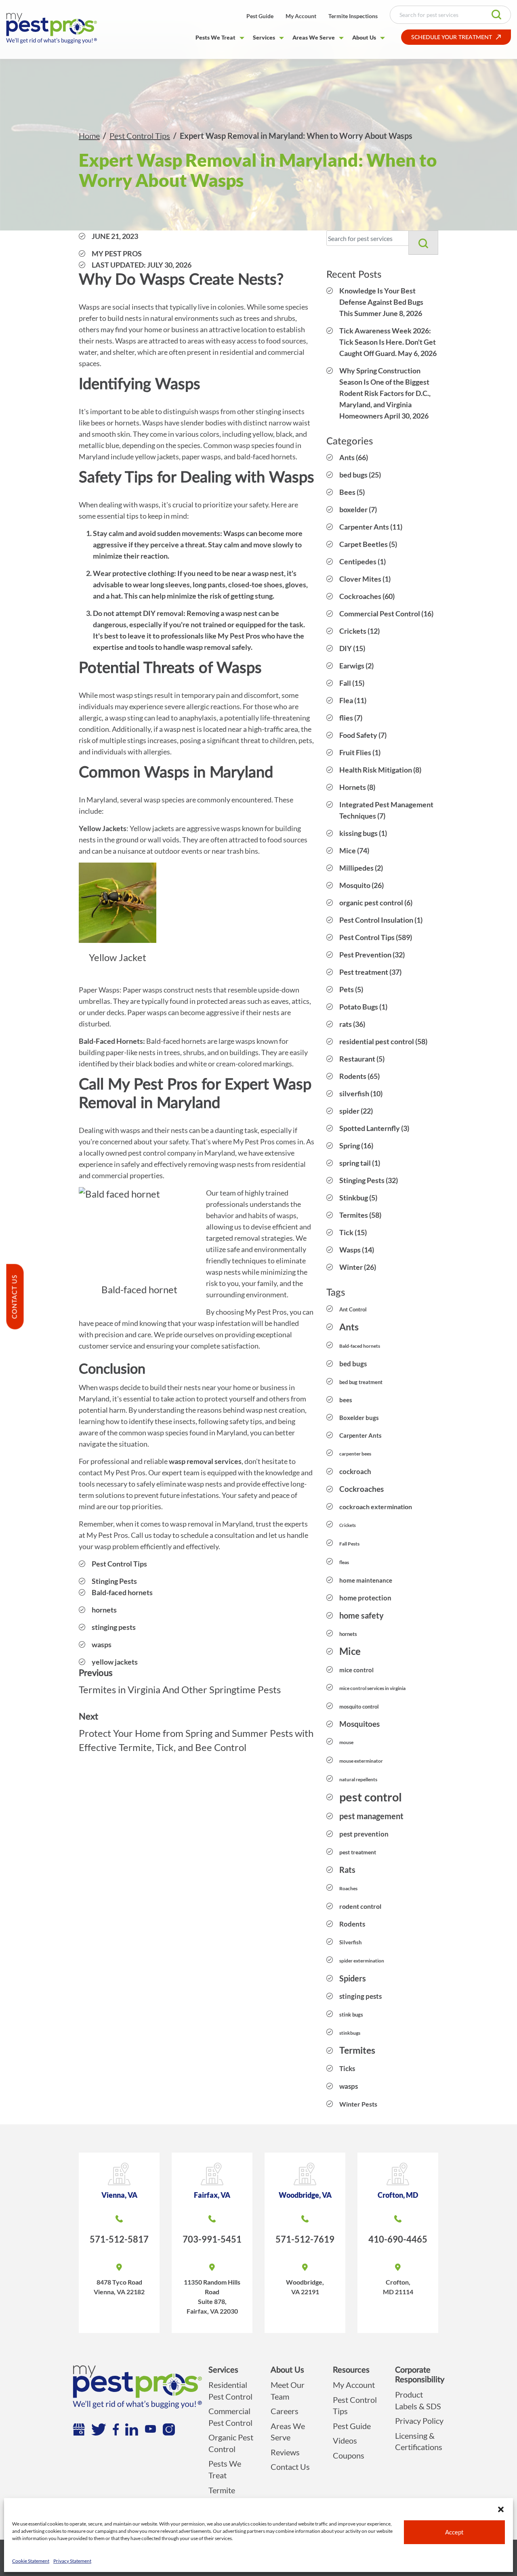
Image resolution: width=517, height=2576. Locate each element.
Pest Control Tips (140, 136)
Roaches (348, 1888)
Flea (346, 700)
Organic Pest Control (231, 2443)
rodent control (360, 1906)
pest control (371, 1797)
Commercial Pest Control (380, 614)
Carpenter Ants (364, 527)
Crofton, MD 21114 (398, 2287)
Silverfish (350, 1942)
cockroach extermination (376, 1507)
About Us (364, 37)
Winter (351, 1267)
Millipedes (356, 868)
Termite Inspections (353, 16)
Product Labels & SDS (418, 2400)
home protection (365, 1598)
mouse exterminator (361, 1761)
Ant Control (353, 1309)
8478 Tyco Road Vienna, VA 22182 (119, 2287)
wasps (102, 1644)
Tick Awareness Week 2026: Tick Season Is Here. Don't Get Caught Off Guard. (388, 342)
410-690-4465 (398, 2239)
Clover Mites (360, 579)
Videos (345, 2440)
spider (349, 1111)
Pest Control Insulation (376, 920)
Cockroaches (360, 596)
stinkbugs (350, 2033)
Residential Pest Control (230, 2391)
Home (89, 136)
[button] (501, 2508)
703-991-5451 (212, 2239)
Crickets (353, 631)
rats (346, 1024)
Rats (347, 1870)
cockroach (355, 1471)
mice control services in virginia (372, 1688)
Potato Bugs (359, 1007)
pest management (371, 1816)
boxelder (353, 509)
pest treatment (358, 1852)
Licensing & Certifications (419, 2441)
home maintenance (366, 1580)
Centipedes (358, 561)
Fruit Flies (355, 752)
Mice (348, 850)
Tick (346, 1232)
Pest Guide (260, 16)
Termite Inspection (227, 2496)
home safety (361, 1615)
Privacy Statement (72, 2561)
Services (264, 37)
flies (346, 718)
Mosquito (355, 885)
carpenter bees (355, 1454)
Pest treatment (364, 972)
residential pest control (377, 1041)
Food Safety (358, 735)
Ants (347, 457)
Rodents (353, 1076)
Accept (454, 2532)
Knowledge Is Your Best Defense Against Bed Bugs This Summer (381, 302)
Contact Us (290, 2467)
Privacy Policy (419, 2421)
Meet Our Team (288, 2391)
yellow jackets (115, 1662)
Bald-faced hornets (122, 1592)
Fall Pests (349, 1544)
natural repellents (358, 1779)
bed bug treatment (361, 1382)
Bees (347, 492)
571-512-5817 (119, 2239)
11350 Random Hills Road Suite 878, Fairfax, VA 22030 (212, 2296)
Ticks (347, 2068)
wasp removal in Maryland (211, 1524)
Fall (345, 683)
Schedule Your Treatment (452, 38)
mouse (346, 1742)
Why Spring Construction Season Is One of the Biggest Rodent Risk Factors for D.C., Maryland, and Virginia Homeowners (385, 393)
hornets (104, 1610)
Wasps (350, 1250)
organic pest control (371, 903)
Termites (354, 1215)
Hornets (353, 787)
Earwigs (352, 666)
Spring (350, 1146)
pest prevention (364, 1834)
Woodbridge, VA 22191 (305, 2287)
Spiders (353, 1978)
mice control (356, 1670)
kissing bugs (358, 833)
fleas (344, 1562)
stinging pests (114, 1627)
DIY (346, 648)
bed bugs (353, 475)
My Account (301, 16)
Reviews (285, 2452)
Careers (285, 2411)
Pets (347, 989)
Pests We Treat (215, 37)
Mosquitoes (359, 1724)
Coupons (349, 2455)
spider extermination (362, 1961)
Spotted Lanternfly (370, 1128)
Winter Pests (358, 2104)
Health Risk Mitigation (376, 770)
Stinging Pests (114, 1581)
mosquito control (359, 1707)
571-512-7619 (305, 2239)
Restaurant (357, 1059)
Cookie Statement (31, 2561)
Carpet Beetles (364, 544)
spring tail (355, 1163)
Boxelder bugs (359, 1418)
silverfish (354, 1093)
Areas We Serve (314, 37)
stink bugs (351, 2015)
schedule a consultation (218, 1535)
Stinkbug (354, 1198)
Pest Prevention (365, 955)
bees (346, 1400)
